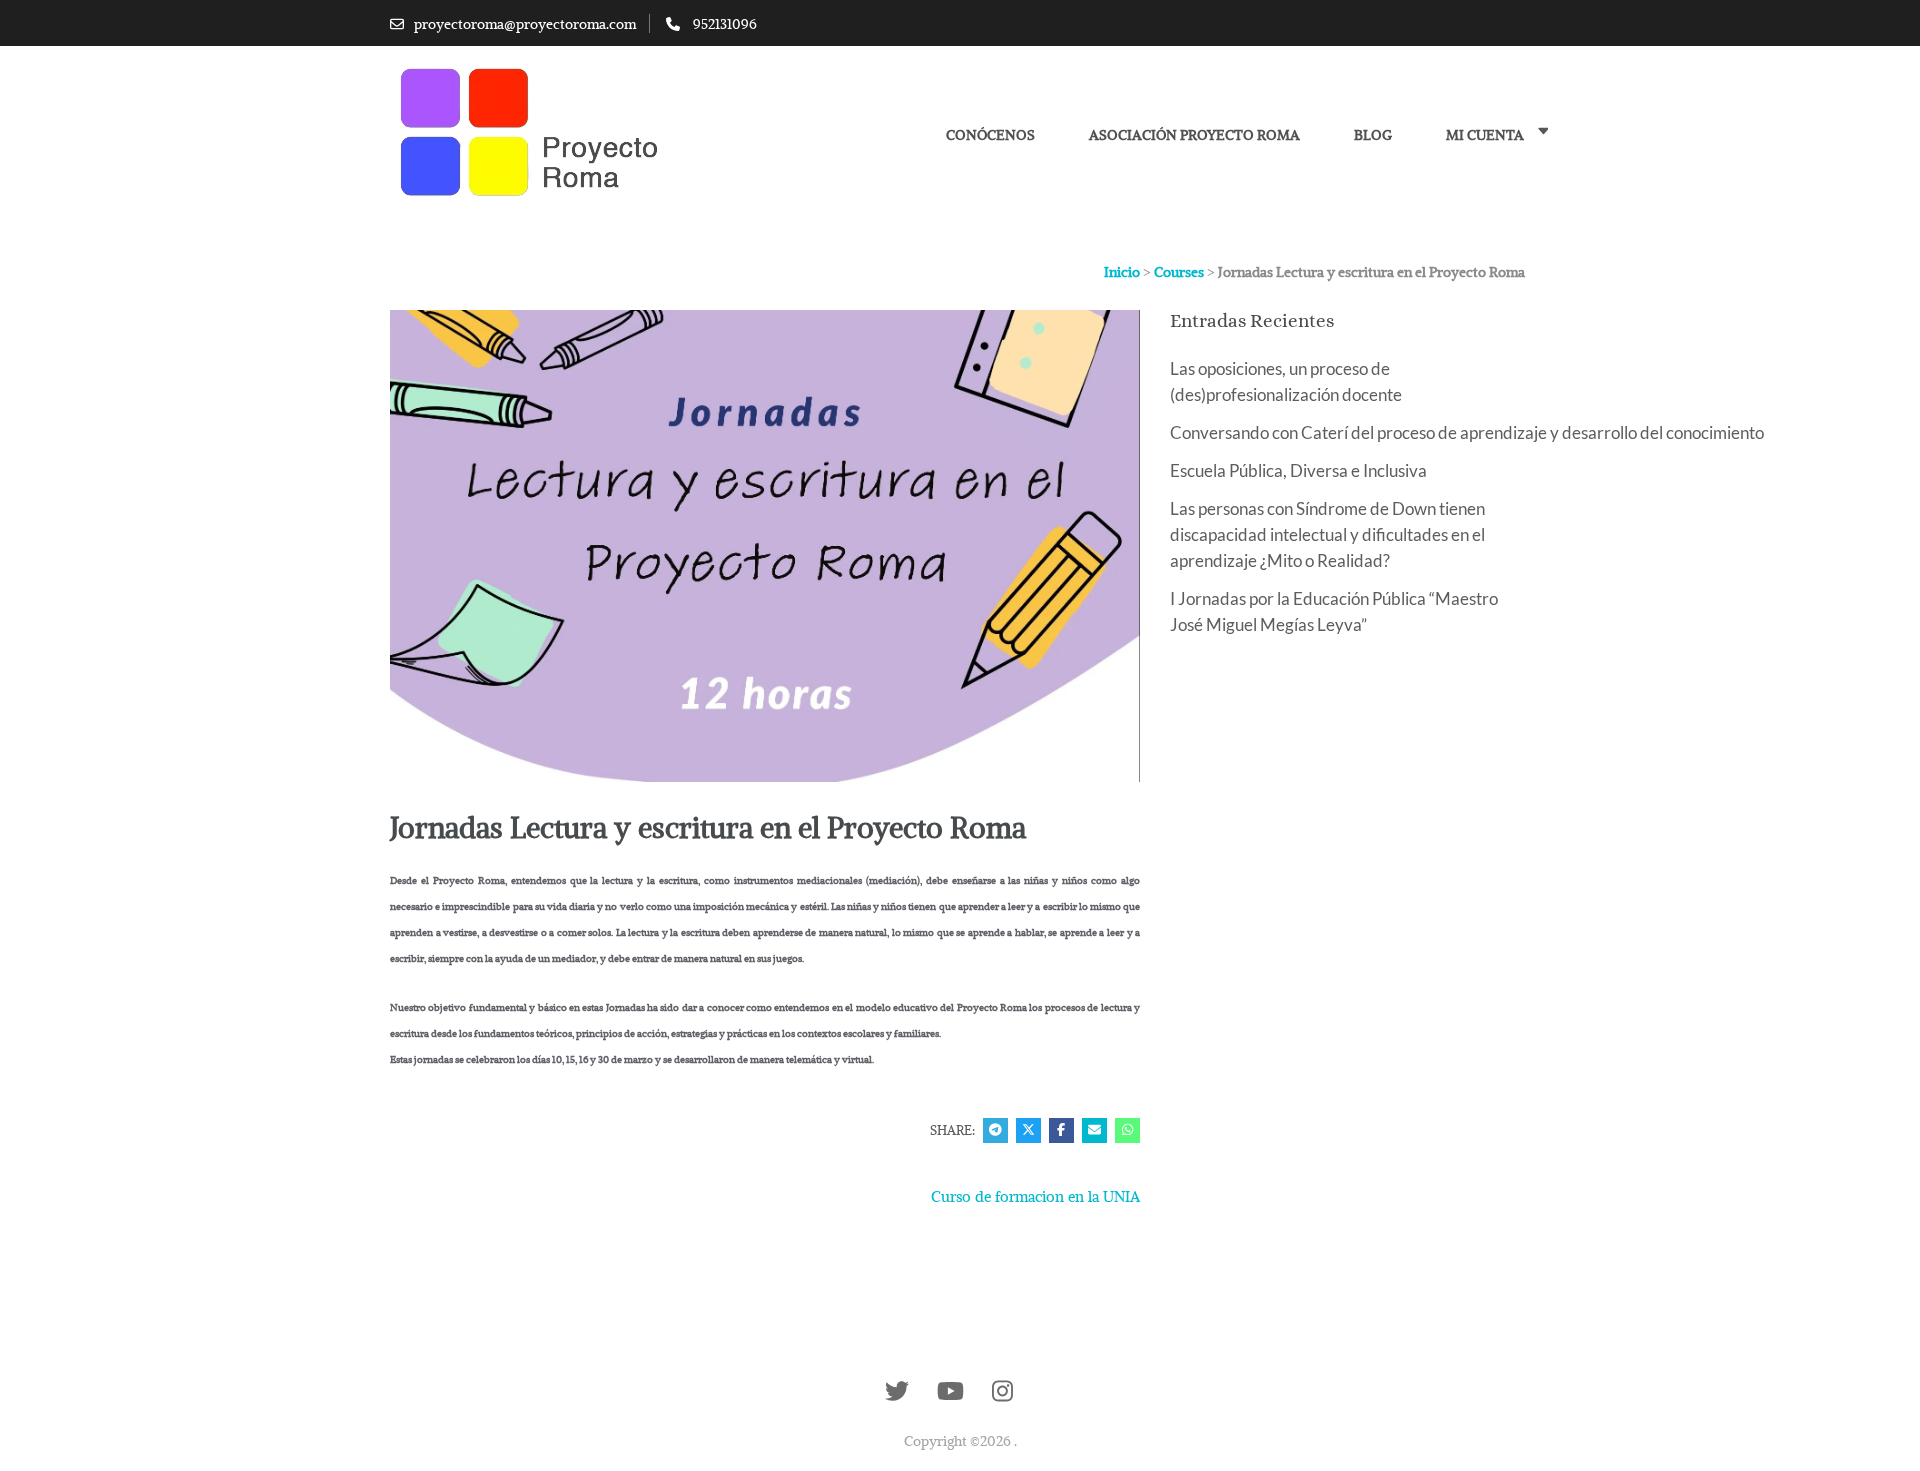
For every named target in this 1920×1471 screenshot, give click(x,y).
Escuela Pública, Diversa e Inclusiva (1298, 470)
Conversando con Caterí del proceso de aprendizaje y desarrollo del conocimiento (1467, 432)
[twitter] (897, 1391)
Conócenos (990, 134)
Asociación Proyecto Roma (1194, 134)
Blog (1373, 134)
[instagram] (1002, 1391)
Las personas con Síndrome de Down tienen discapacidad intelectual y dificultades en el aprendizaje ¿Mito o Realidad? (1327, 534)
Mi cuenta (1485, 134)
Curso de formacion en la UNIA (1035, 1196)
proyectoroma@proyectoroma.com (525, 23)
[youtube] (950, 1391)
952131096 (725, 23)
